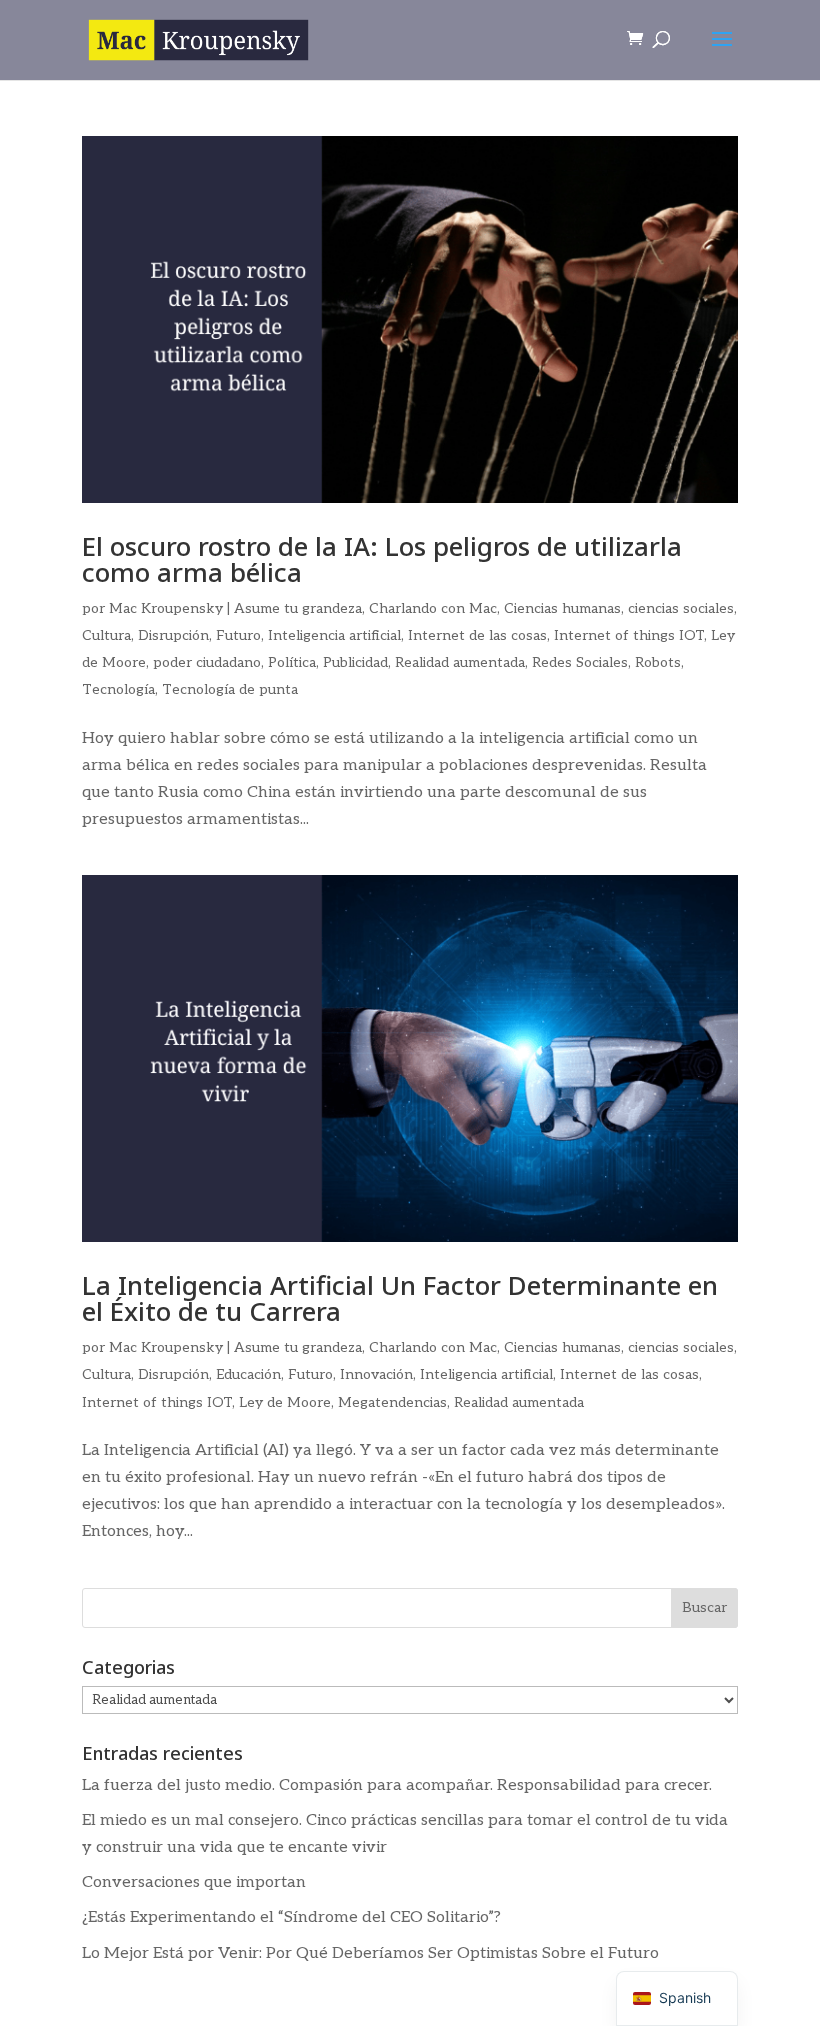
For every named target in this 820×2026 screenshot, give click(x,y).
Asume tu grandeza (298, 608)
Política (292, 662)
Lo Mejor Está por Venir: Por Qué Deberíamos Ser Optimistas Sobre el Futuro (370, 1953)
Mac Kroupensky (166, 608)
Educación (248, 1374)
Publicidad (355, 662)
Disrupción (173, 635)
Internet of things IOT (629, 635)
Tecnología (118, 689)
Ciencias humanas (562, 608)
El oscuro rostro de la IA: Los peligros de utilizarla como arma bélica (382, 559)
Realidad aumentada (460, 662)
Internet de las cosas (477, 635)
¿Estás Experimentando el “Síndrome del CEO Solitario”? (291, 1917)
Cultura (106, 635)
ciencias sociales (681, 608)
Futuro (238, 635)
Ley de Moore (285, 1402)
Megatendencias (392, 1402)
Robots (658, 662)
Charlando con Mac (433, 608)
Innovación (376, 1374)
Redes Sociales (580, 662)
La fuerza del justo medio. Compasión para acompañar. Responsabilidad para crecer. (397, 1785)
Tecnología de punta (230, 689)
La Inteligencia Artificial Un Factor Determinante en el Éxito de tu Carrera (400, 1298)
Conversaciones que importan (194, 1882)
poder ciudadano (207, 662)
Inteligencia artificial (334, 635)
